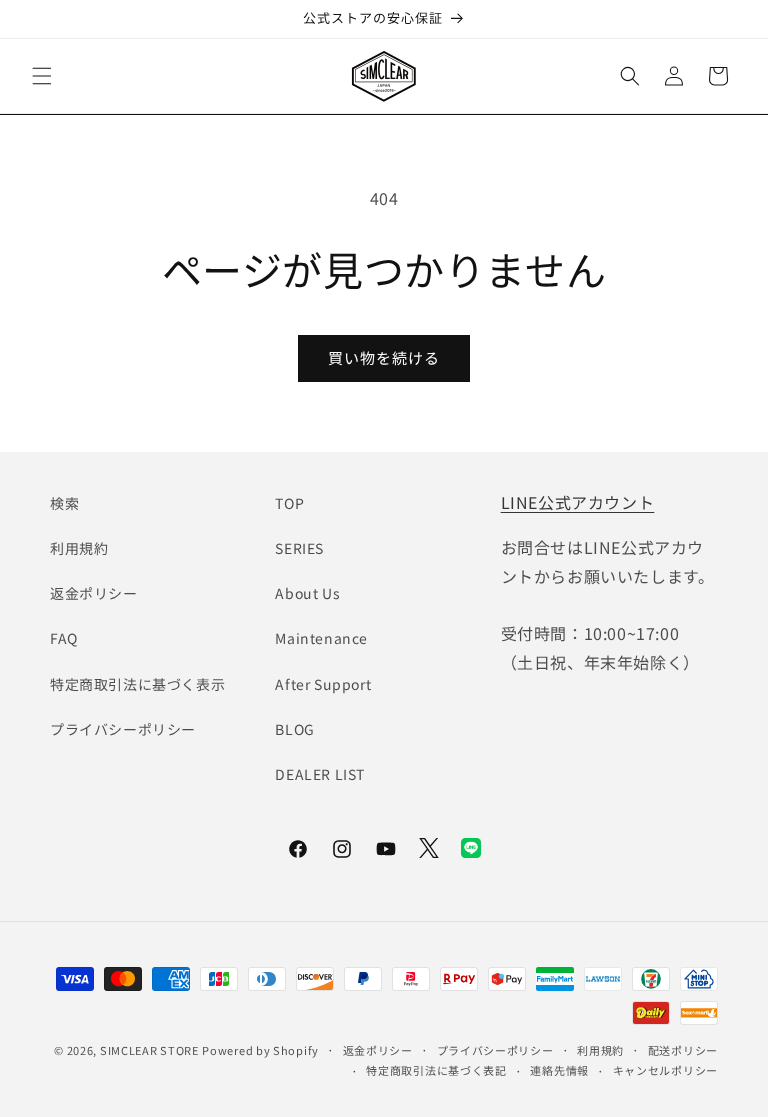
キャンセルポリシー (665, 1070)
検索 (64, 503)
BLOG (294, 729)
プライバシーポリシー (123, 729)
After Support (323, 684)
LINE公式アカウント (578, 502)
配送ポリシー (683, 1050)
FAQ (64, 638)
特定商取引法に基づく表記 (436, 1070)
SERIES (299, 548)
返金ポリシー (94, 593)
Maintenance (321, 638)
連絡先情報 (559, 1070)
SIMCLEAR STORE (149, 1050)
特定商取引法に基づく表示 (137, 684)
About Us (307, 593)
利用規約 (79, 548)
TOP (289, 503)
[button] (42, 76)
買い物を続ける (384, 357)
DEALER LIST (320, 774)
